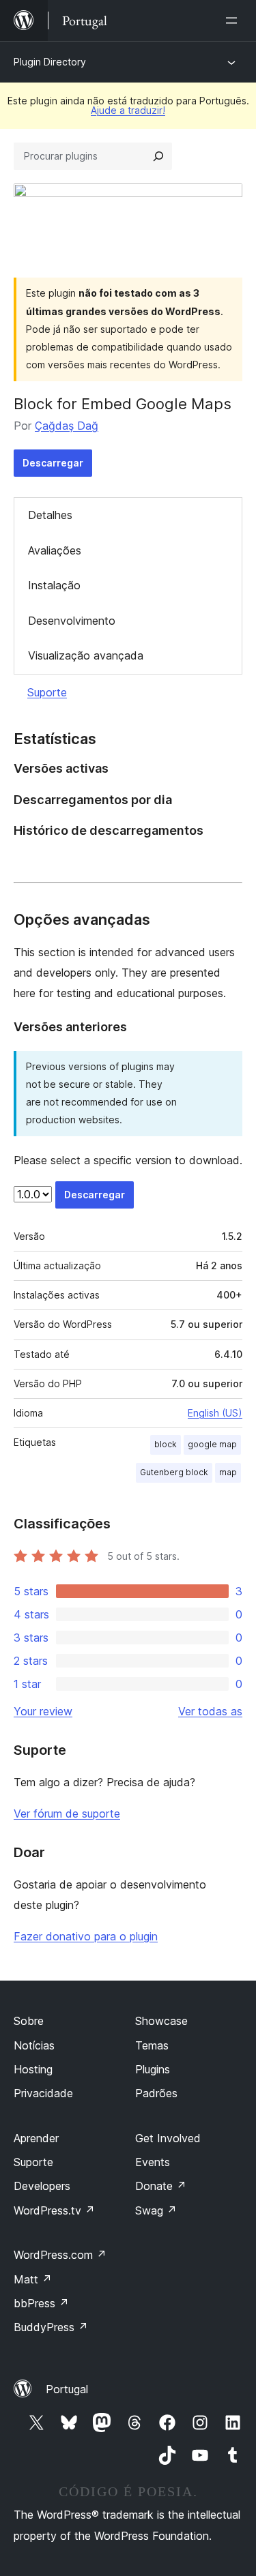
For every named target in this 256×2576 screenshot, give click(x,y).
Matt (33, 2279)
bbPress (41, 2303)
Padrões (156, 2093)
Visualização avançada (86, 655)
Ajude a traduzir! (128, 110)
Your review (43, 1711)
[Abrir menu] (234, 20)
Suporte (47, 692)
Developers (42, 2186)
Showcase (161, 2021)
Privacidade (43, 2093)
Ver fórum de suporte (67, 1813)
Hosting (33, 2069)
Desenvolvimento (72, 621)
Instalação (54, 585)
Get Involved (168, 2138)
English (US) (215, 1413)
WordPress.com (60, 2255)
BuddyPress (51, 2327)
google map (212, 1444)
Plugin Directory (50, 62)
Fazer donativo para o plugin (86, 1936)
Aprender (36, 2138)
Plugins (153, 2069)
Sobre (29, 2021)
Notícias (34, 2045)
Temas (152, 2045)
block (166, 1444)
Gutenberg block (174, 1472)
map (228, 1472)
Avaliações (55, 550)
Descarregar (53, 463)
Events (153, 2162)
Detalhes (50, 515)
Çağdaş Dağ (67, 426)
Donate (161, 2186)
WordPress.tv (54, 2210)
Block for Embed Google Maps (123, 404)
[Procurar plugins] (158, 156)
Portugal (67, 2389)
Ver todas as (210, 1711)
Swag (156, 2210)
